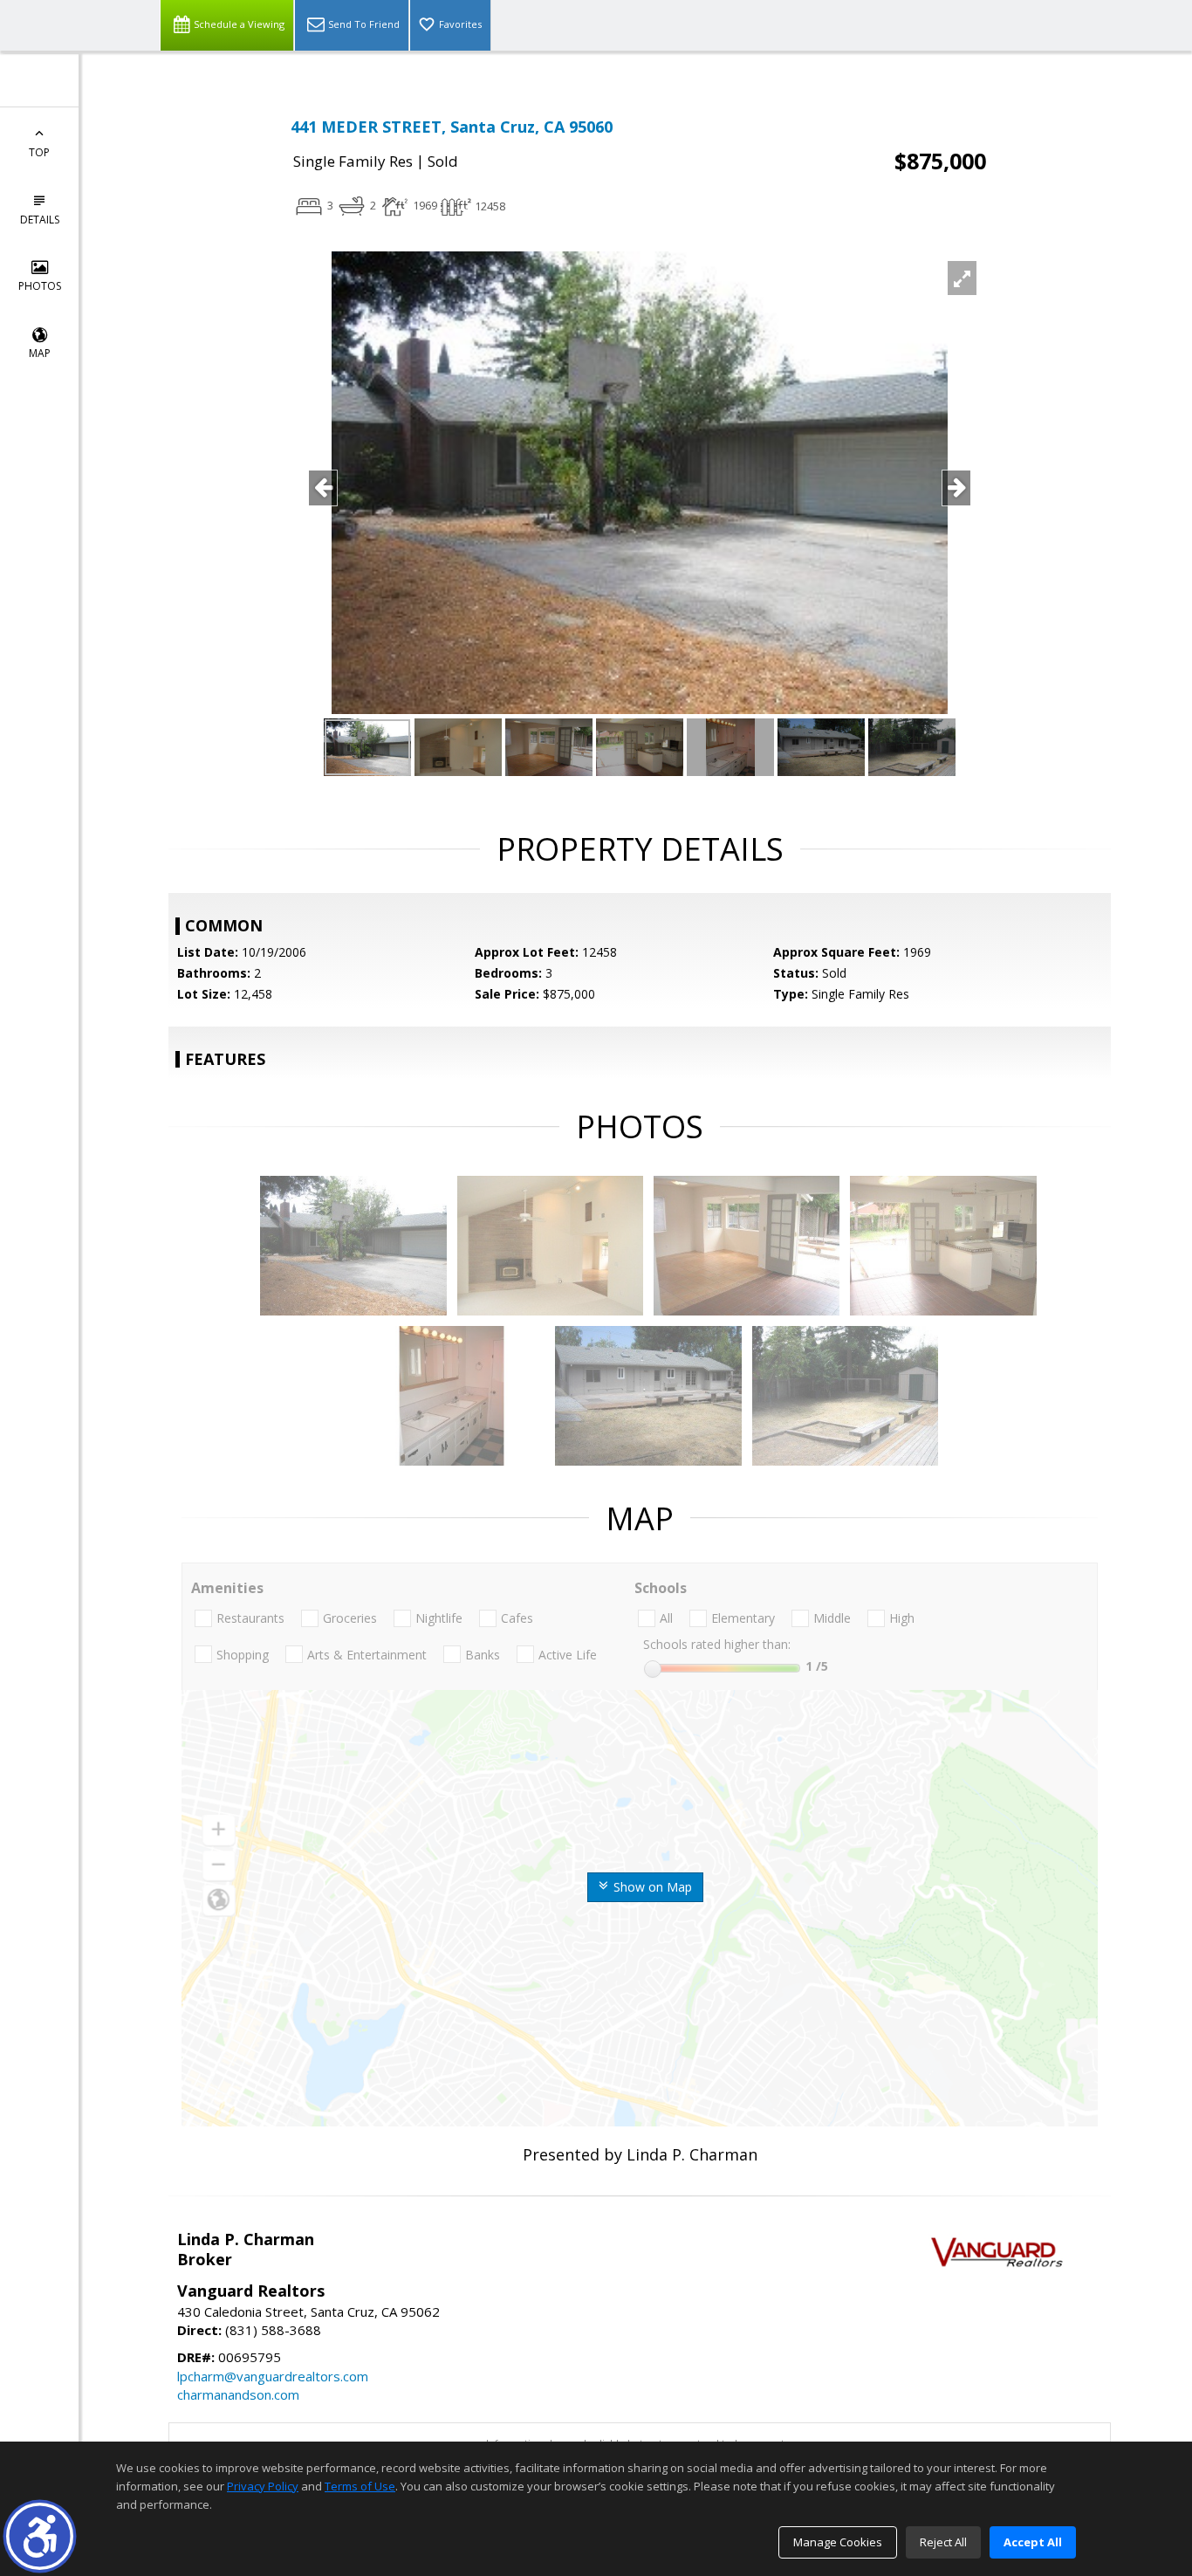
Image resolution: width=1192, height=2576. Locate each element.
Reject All (943, 2542)
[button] (40, 2536)
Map (40, 353)
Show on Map (651, 1887)
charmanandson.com (238, 2394)
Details (40, 220)
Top (39, 152)
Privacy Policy (263, 2486)
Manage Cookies (838, 2542)
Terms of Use (360, 2486)
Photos (40, 286)
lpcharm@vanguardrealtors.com (273, 2376)
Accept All (1033, 2542)
